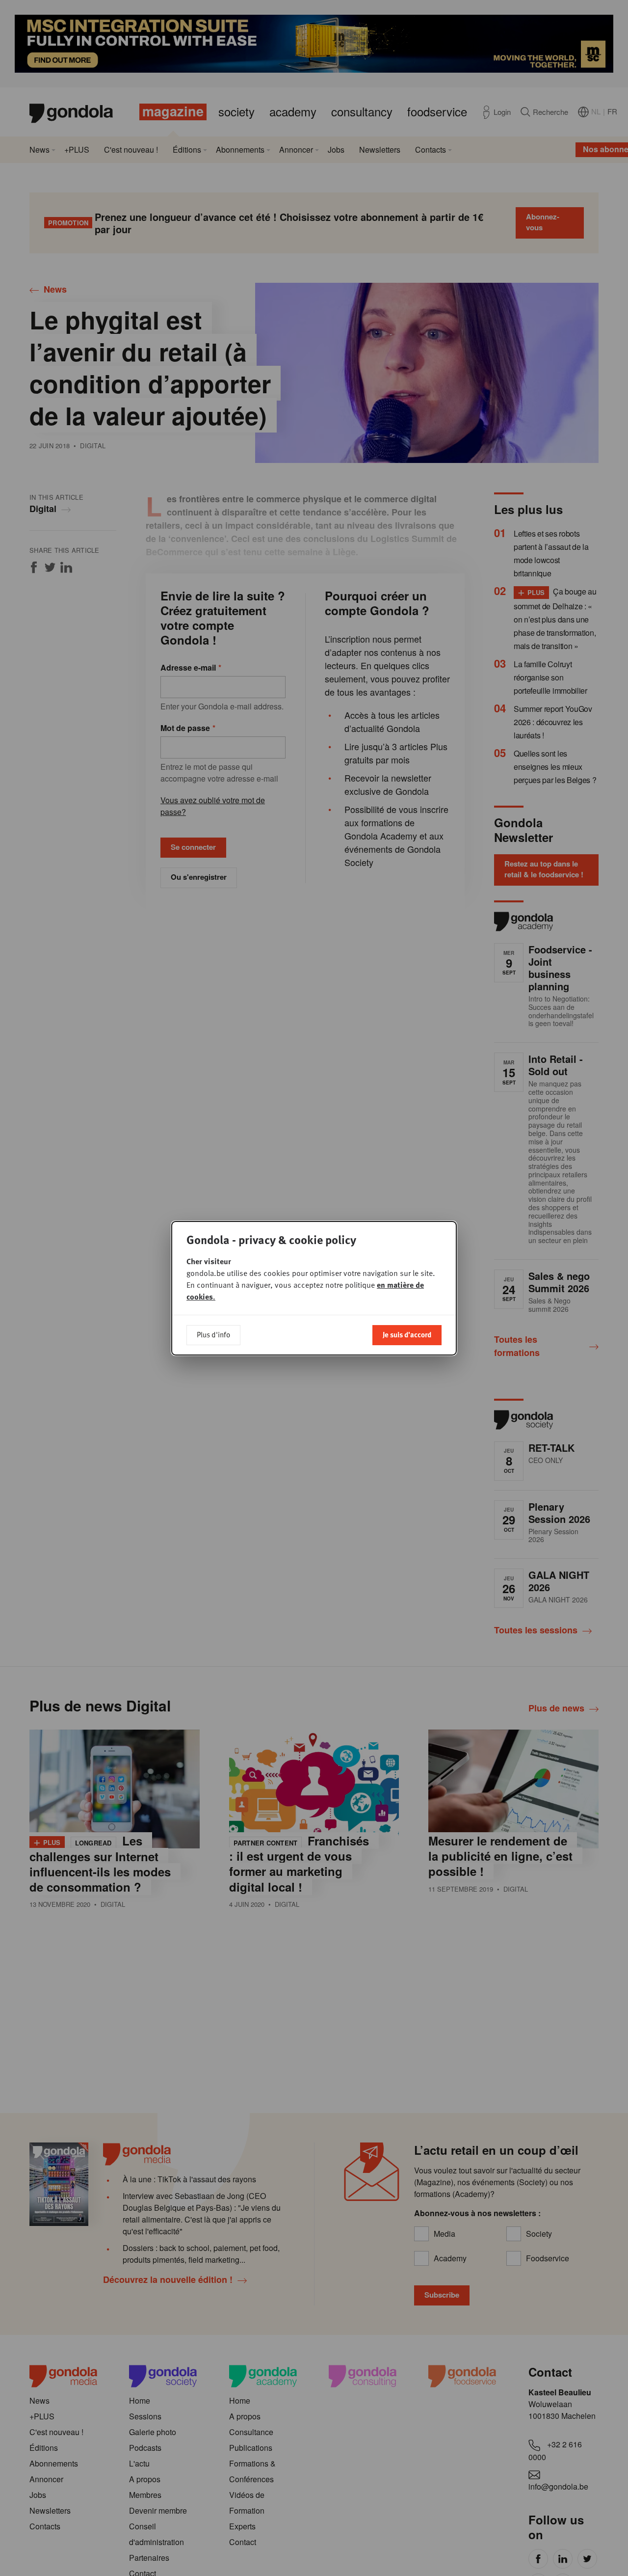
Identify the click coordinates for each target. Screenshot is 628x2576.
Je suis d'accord (407, 1334)
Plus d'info (213, 1334)
